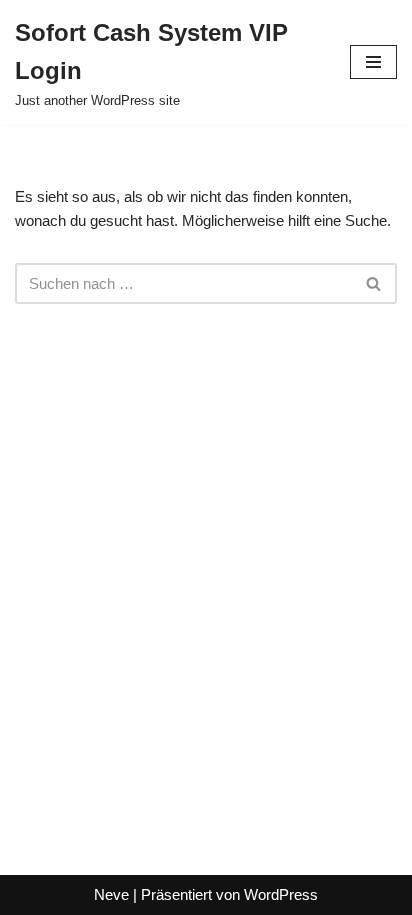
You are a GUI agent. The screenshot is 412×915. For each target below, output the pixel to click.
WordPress (281, 894)
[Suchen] (374, 283)
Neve (111, 894)
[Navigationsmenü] (373, 62)
